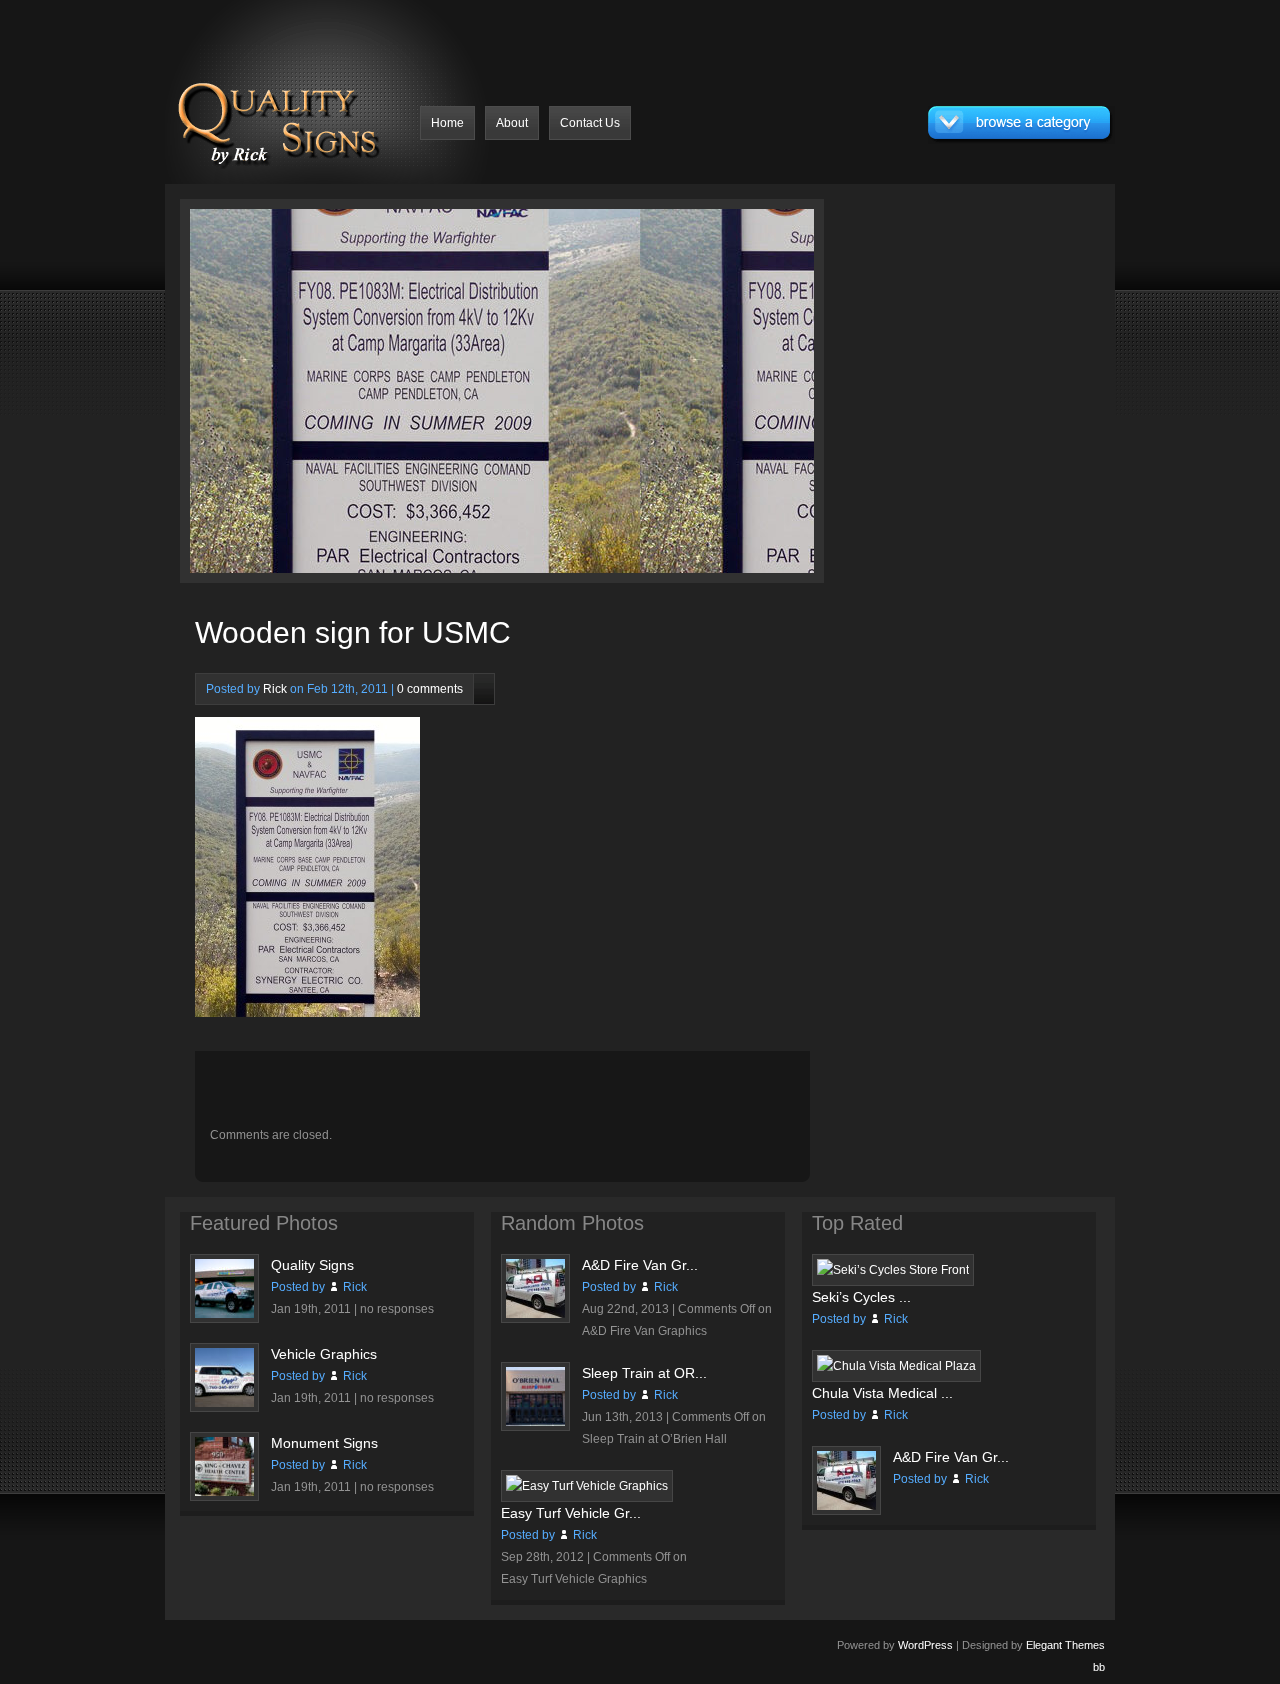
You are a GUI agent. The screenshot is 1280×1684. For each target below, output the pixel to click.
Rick (275, 689)
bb (1099, 1667)
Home (447, 123)
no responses (397, 1309)
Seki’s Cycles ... (861, 1297)
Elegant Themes (1065, 1645)
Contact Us (590, 123)
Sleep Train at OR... (644, 1373)
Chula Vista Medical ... (882, 1393)
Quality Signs (312, 1265)
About (512, 123)
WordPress (925, 1645)
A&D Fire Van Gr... (640, 1265)
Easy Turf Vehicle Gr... (571, 1513)
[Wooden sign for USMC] (357, 396)
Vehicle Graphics (324, 1354)
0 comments (430, 689)
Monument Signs (324, 1443)
